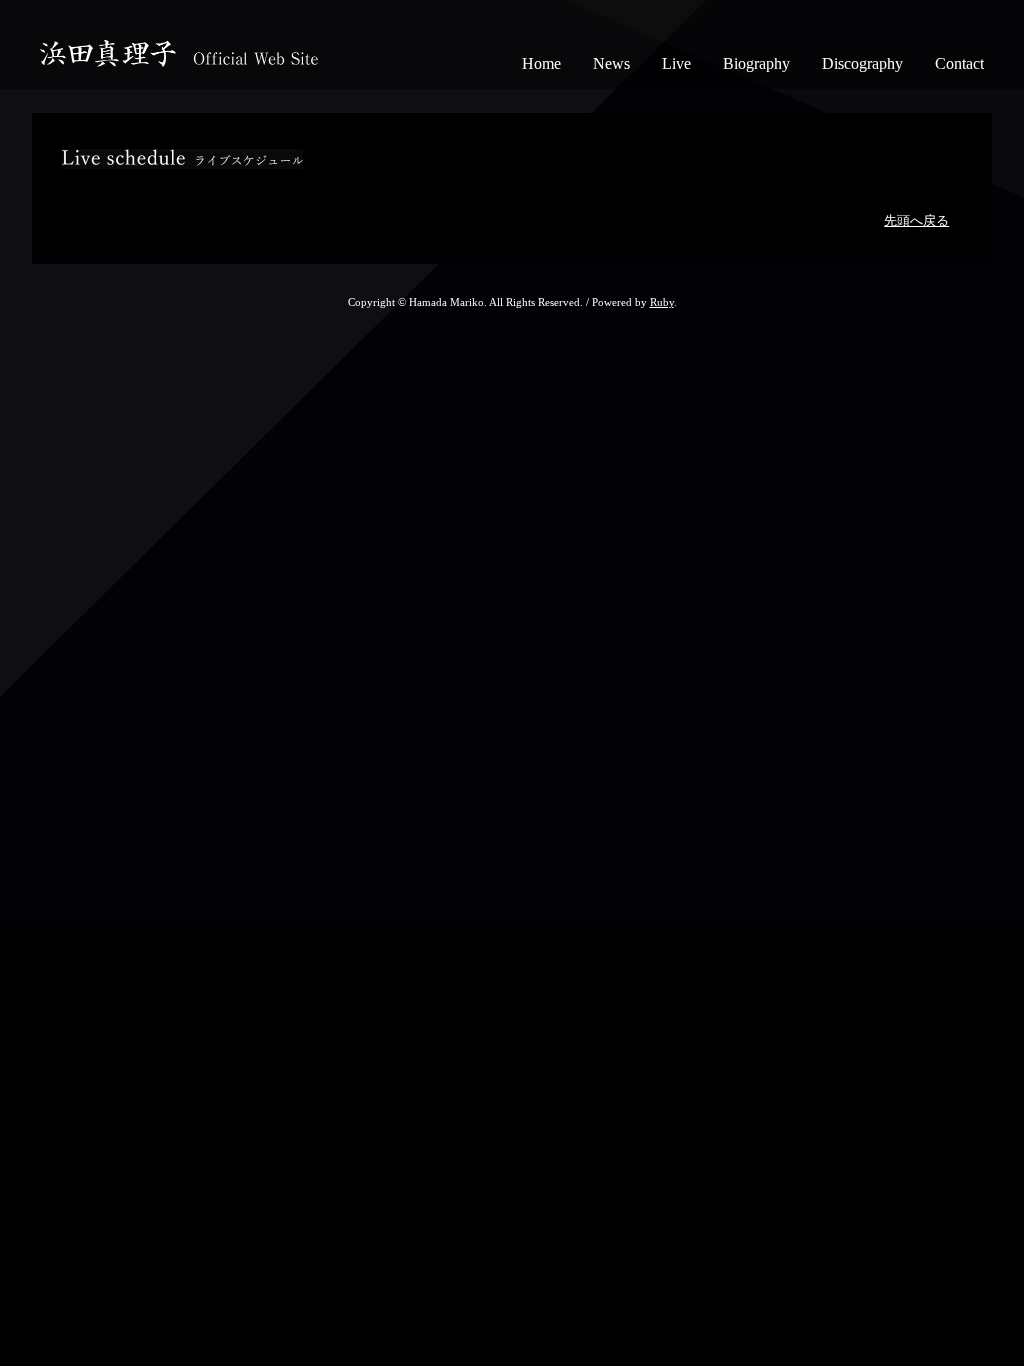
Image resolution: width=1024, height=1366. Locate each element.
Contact (959, 63)
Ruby (662, 302)
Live (676, 63)
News (611, 63)
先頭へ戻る (916, 221)
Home (541, 63)
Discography (862, 63)
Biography (756, 63)
